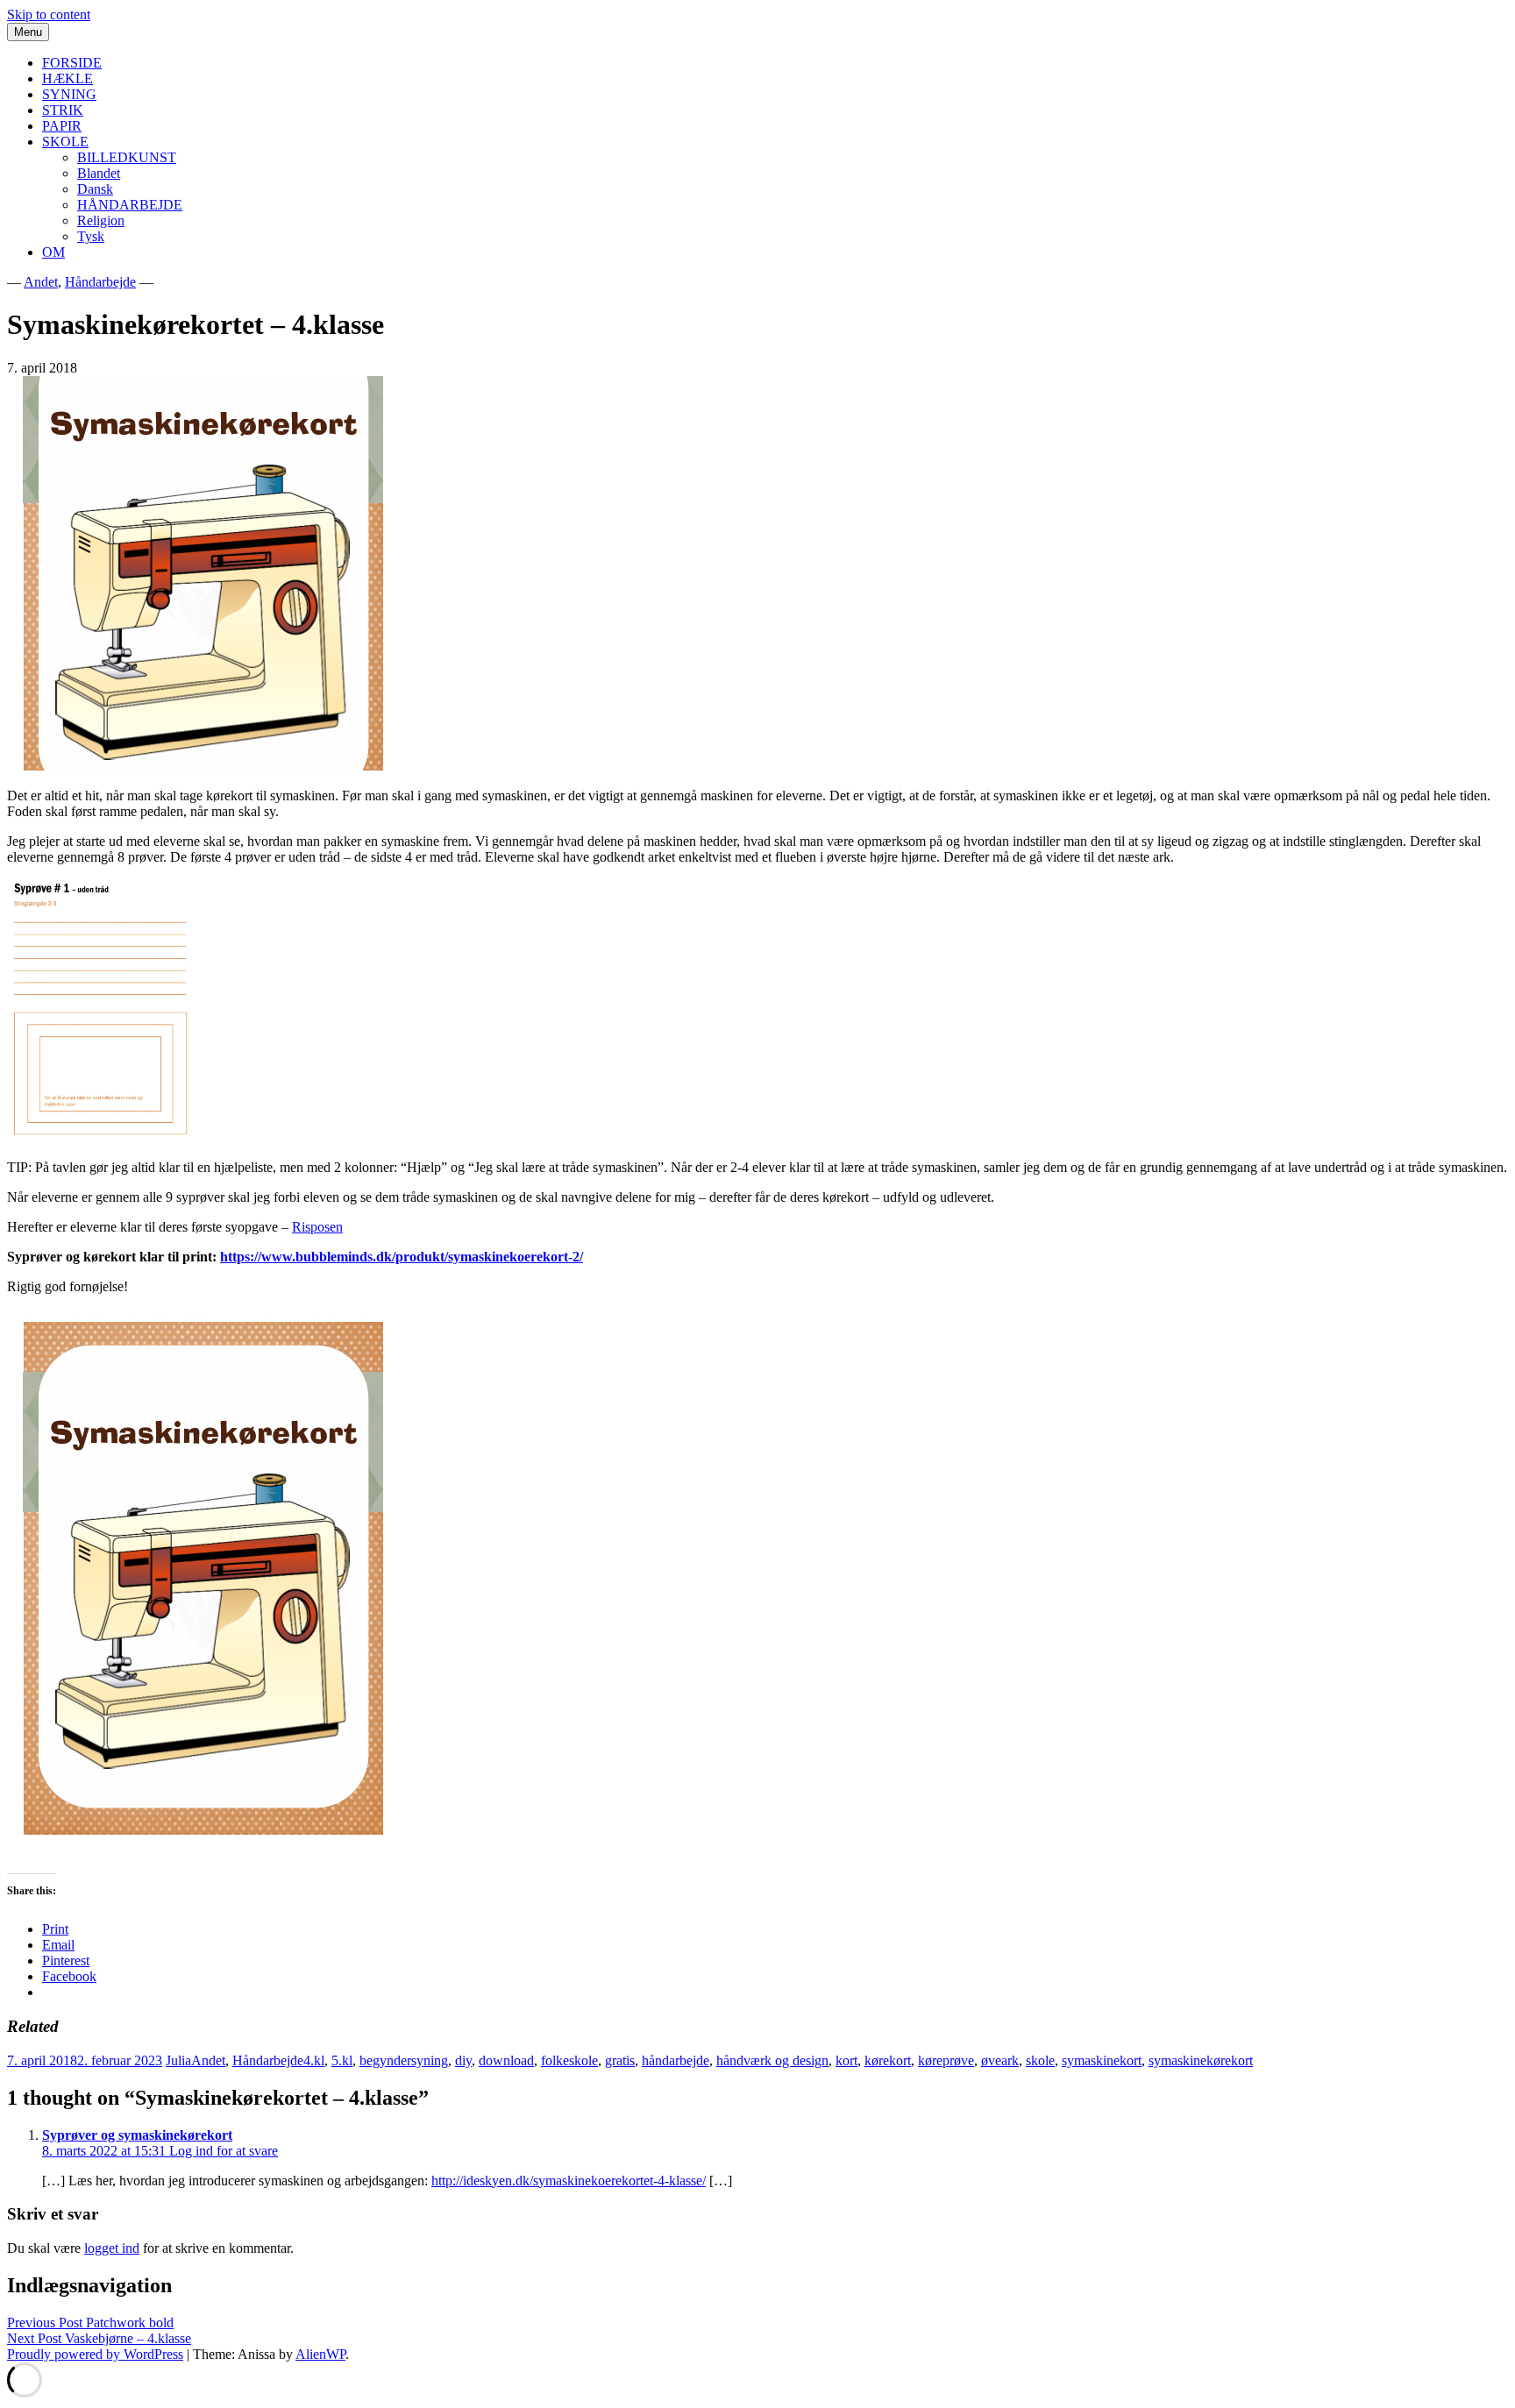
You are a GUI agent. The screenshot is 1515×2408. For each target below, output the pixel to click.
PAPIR (62, 126)
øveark (1000, 2060)
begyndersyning (404, 2060)
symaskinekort (1102, 2060)
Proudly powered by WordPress (95, 2354)
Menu (28, 32)
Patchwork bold (90, 2323)
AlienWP (320, 2354)
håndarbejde (676, 2060)
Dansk (95, 189)
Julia (178, 2060)
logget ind (112, 2248)
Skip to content (49, 14)
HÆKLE (68, 78)
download (506, 2060)
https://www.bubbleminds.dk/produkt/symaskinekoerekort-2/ (402, 1257)
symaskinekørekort (1201, 2060)
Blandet (99, 173)
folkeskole (569, 2060)
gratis (620, 2060)
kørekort (888, 2060)
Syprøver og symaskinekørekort (137, 2135)
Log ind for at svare (224, 2151)
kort (846, 2060)
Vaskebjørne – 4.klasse (99, 2338)
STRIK (63, 110)
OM (53, 252)
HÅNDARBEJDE (130, 205)
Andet (41, 282)
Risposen (317, 1227)
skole (1040, 2060)
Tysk (91, 236)
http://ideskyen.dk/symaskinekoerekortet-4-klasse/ (569, 2181)
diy (463, 2060)
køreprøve (946, 2060)
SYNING (69, 94)
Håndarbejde (100, 282)
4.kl (314, 2060)
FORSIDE (72, 63)
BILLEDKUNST (127, 157)
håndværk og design (772, 2060)
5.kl (342, 2060)
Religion (101, 220)
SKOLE (65, 142)
